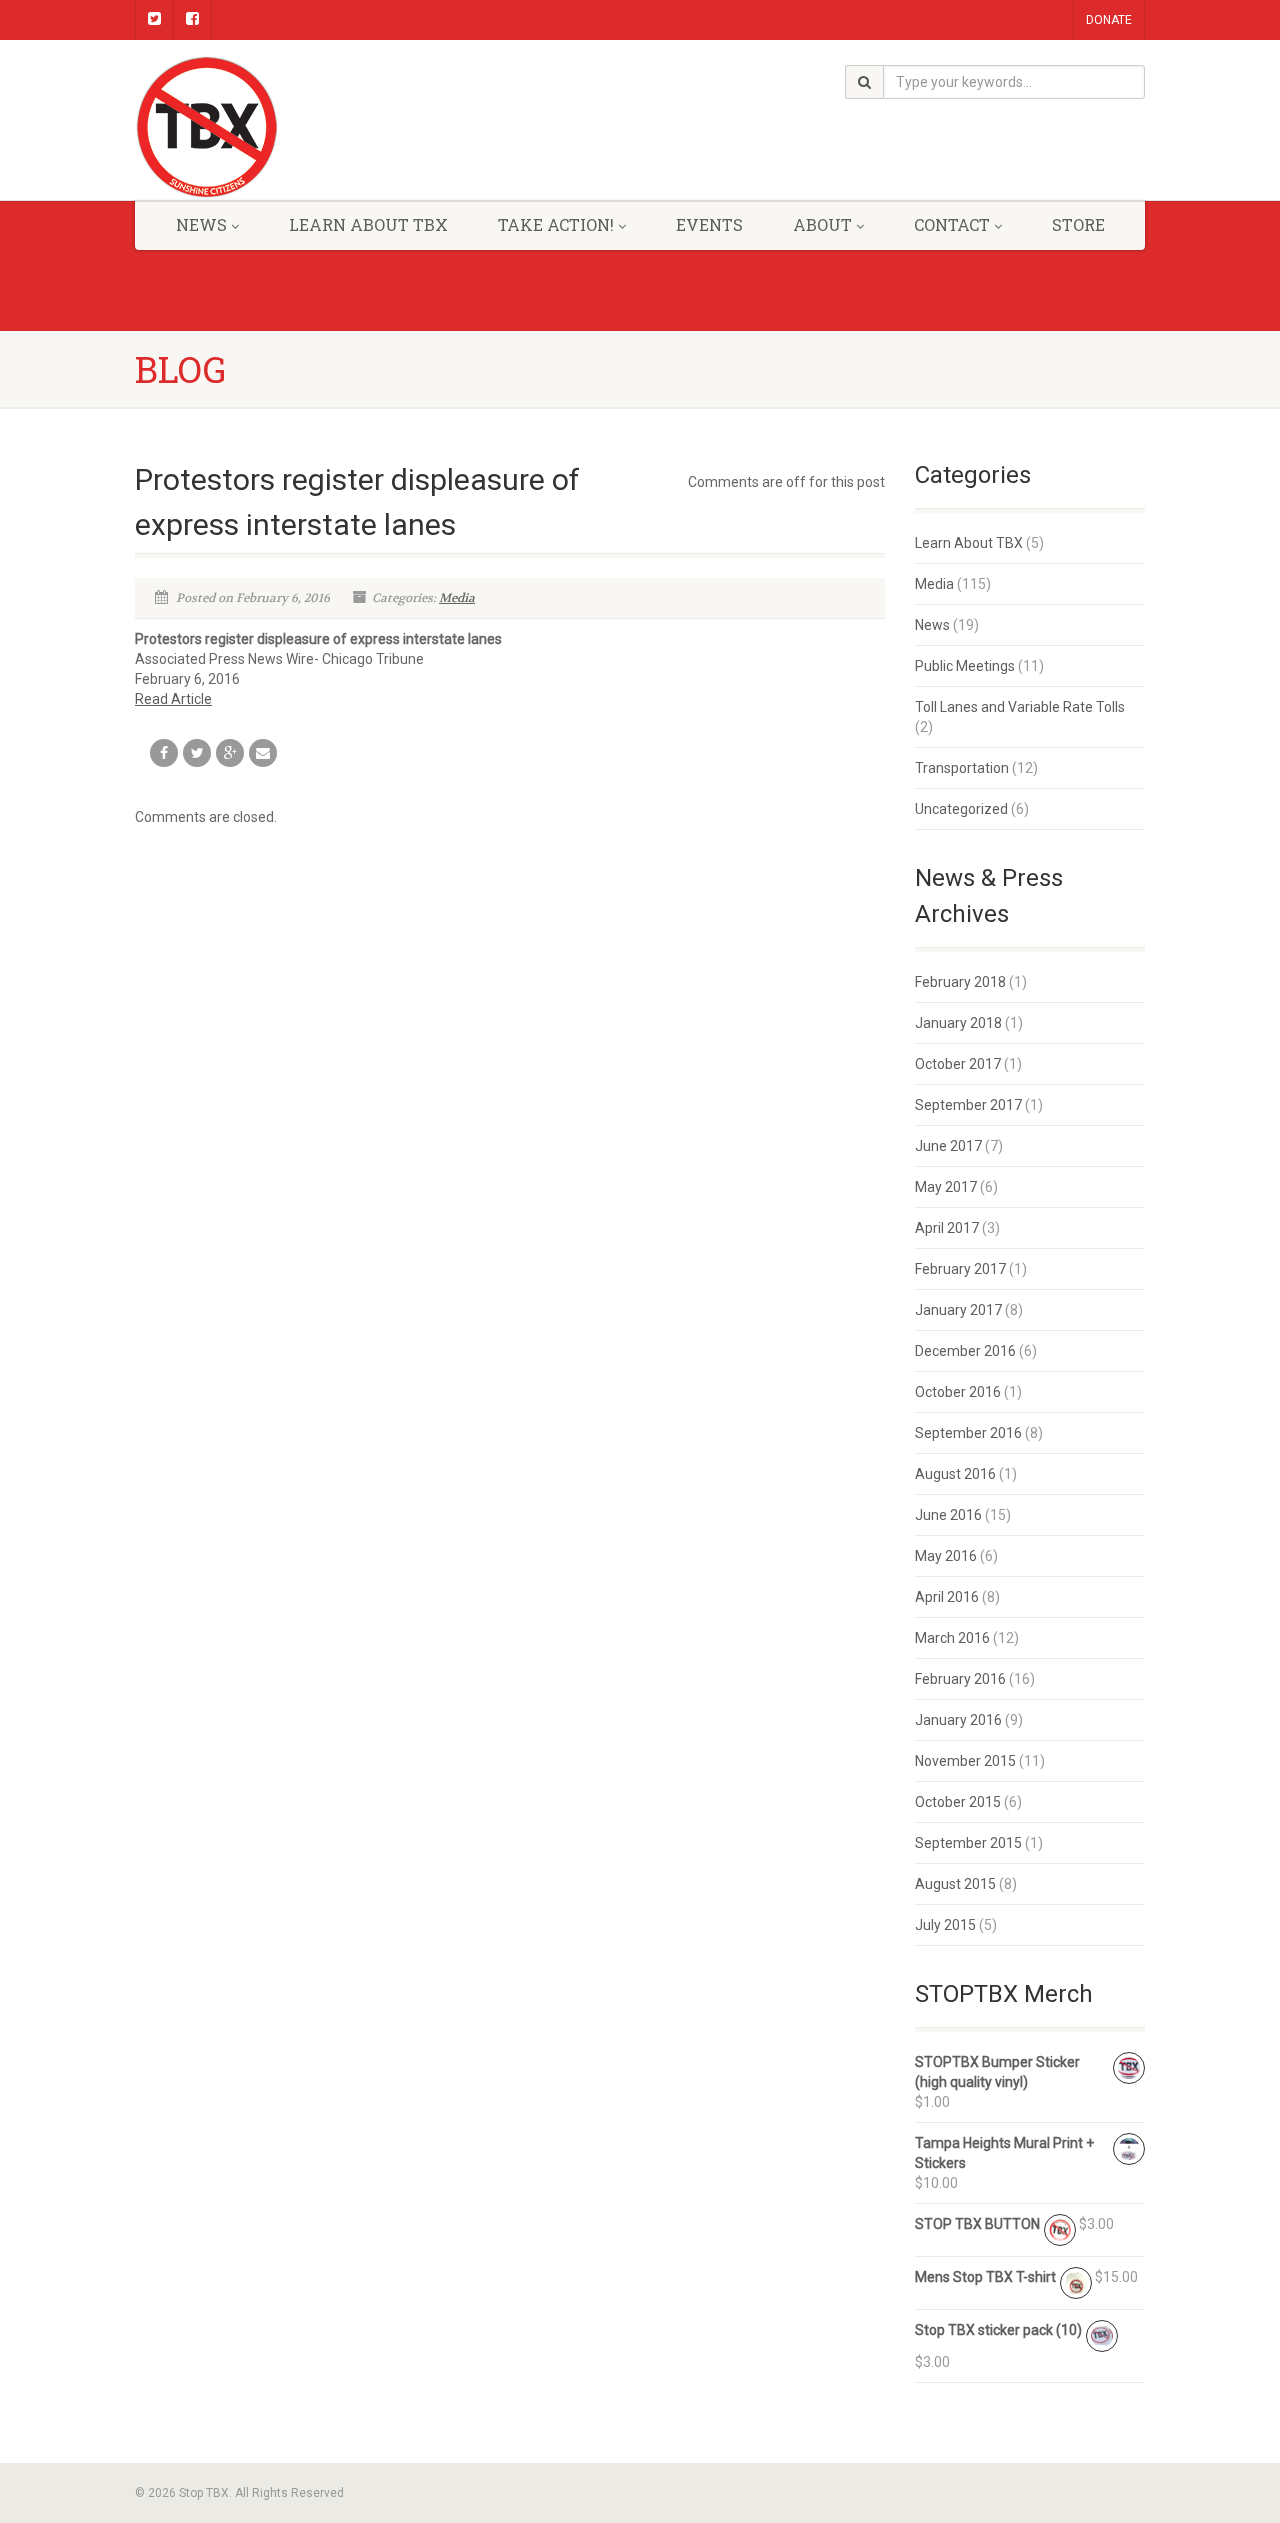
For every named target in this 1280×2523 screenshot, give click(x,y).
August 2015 (955, 1884)
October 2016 (958, 1392)
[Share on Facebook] (164, 753)
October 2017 (958, 1064)
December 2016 (965, 1351)
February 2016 (960, 1679)
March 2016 (952, 1638)
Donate (1109, 20)
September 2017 (968, 1105)
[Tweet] (197, 753)
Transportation (962, 768)
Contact (952, 224)
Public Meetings (965, 666)
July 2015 (945, 1925)
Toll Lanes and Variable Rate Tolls (1020, 707)
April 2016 (947, 1597)
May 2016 (946, 1556)
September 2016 (968, 1433)
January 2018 (958, 1023)
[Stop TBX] (293, 127)
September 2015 (968, 1843)
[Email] (263, 753)
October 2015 (958, 1802)
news (201, 224)
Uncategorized (961, 809)
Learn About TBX (969, 543)
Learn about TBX (368, 224)
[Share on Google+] (230, 753)
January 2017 (958, 1310)
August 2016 (955, 1474)
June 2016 (948, 1515)
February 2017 (960, 1269)
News (932, 625)
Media (457, 598)
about (822, 224)
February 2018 (960, 982)
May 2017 (946, 1187)
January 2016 (958, 1720)
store (1078, 224)
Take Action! (556, 224)
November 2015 (965, 1761)
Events (709, 224)
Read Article (173, 699)
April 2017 (947, 1228)
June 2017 (948, 1146)
